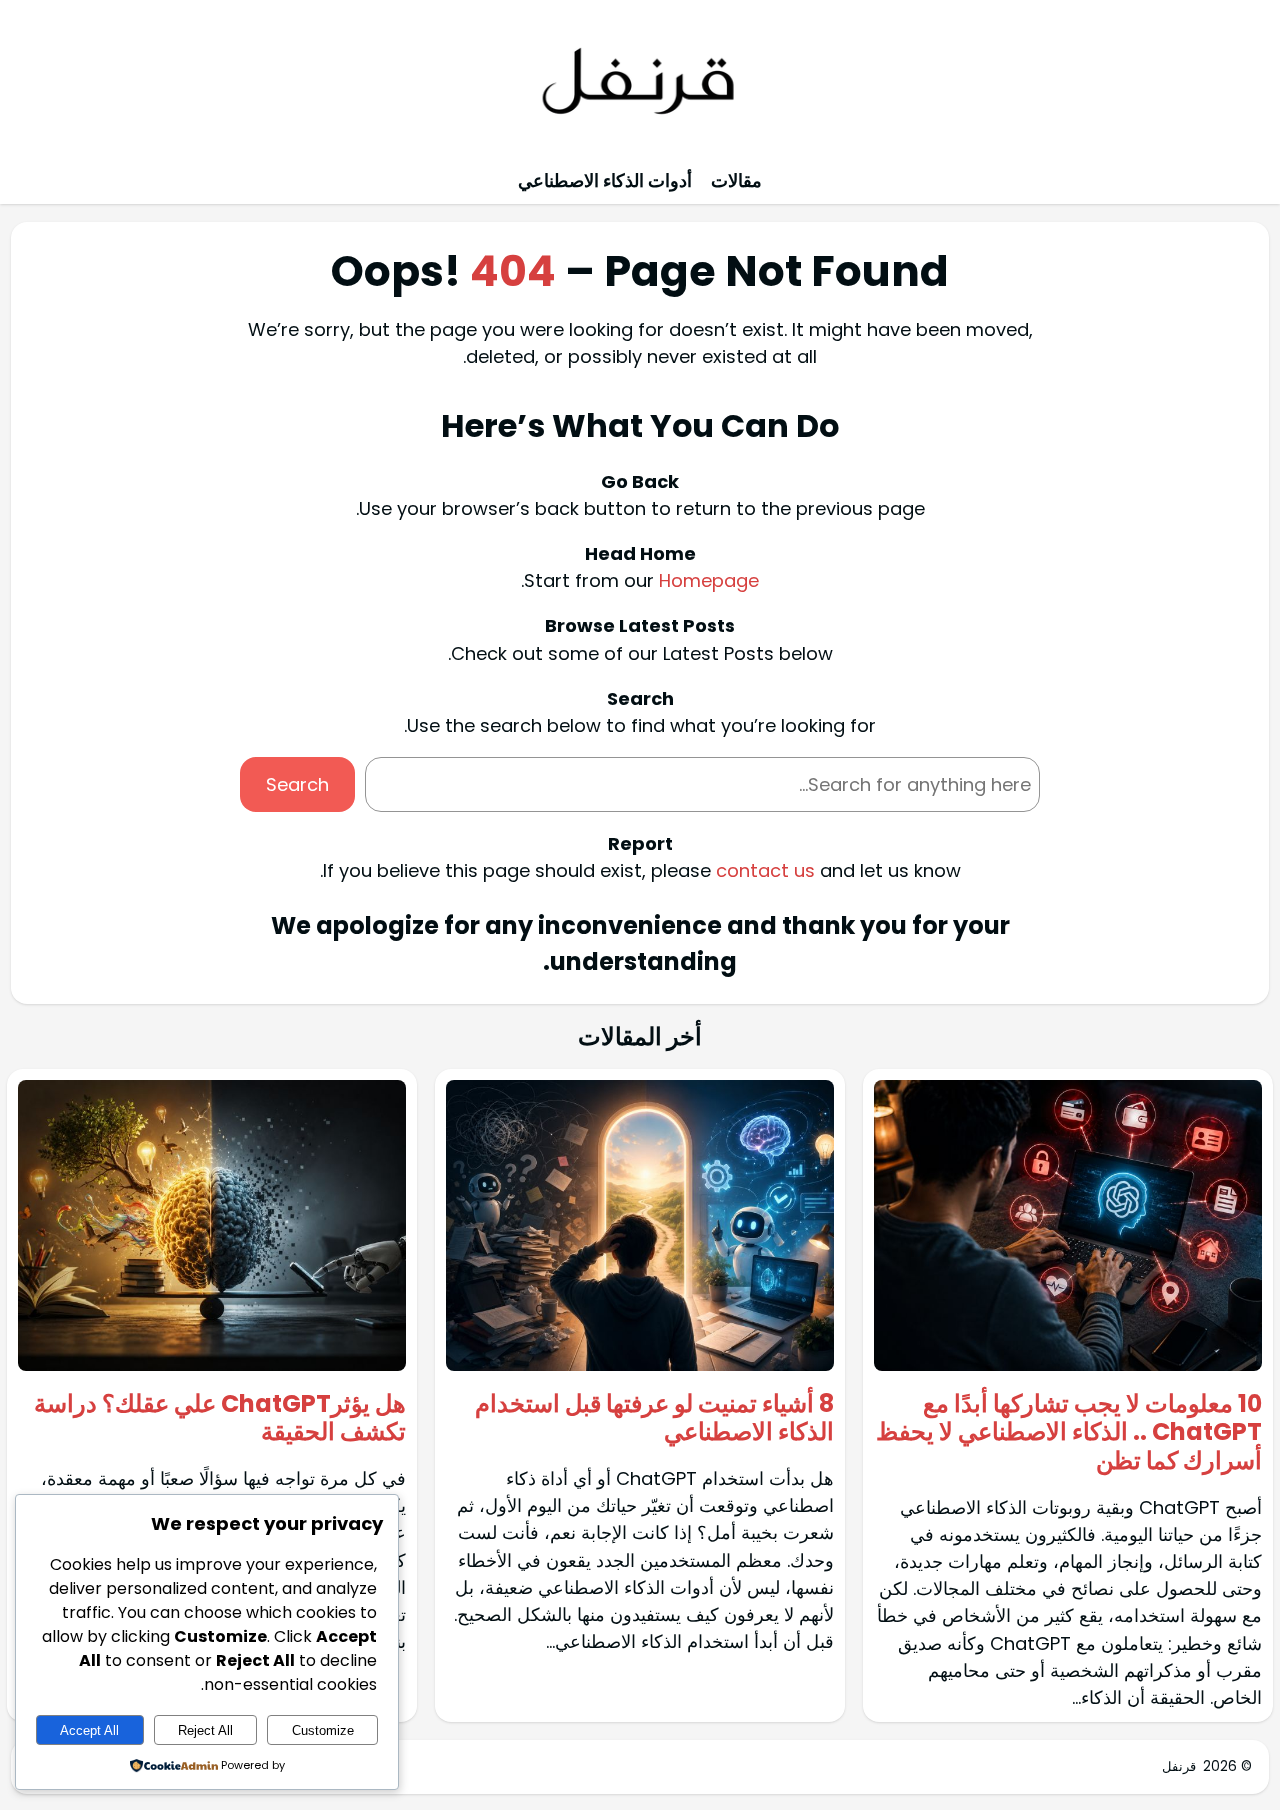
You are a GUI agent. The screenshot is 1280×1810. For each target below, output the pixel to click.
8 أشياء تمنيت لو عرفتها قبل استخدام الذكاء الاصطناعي (654, 1419)
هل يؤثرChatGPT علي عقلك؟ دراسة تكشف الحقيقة (220, 1419)
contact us (765, 870)
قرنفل (1179, 1766)
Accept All (89, 1730)
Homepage (709, 580)
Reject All (205, 1730)
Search (297, 784)
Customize (323, 1730)
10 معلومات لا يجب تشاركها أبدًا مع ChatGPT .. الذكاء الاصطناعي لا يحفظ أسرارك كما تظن (1069, 1433)
